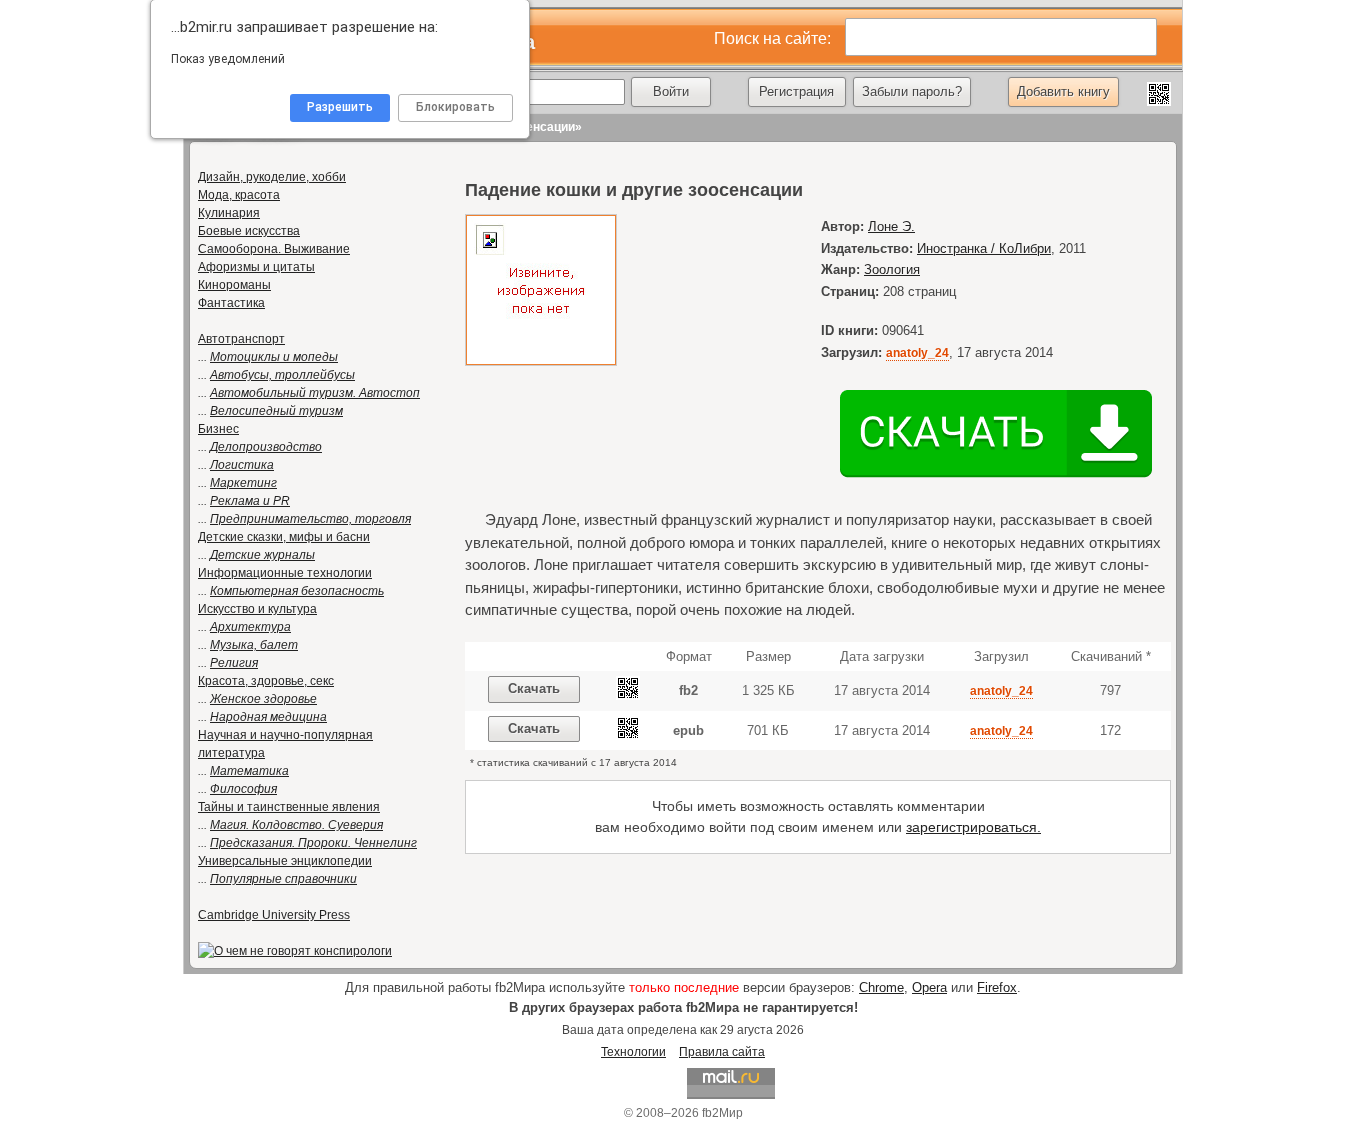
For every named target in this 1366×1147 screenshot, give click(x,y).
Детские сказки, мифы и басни (284, 537)
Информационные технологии (285, 573)
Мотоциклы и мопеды (274, 357)
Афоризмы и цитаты (256, 267)
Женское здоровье (263, 699)
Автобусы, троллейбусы (282, 375)
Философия (243, 789)
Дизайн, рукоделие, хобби (272, 177)
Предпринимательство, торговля (310, 519)
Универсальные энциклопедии (285, 861)
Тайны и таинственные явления (289, 807)
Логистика (242, 465)
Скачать (534, 688)
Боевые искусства (249, 231)
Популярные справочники (283, 879)
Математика (249, 771)
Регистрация (796, 91)
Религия (234, 663)
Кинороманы (234, 285)
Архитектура (250, 627)
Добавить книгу (1063, 91)
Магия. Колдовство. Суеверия (296, 825)
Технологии (633, 1052)
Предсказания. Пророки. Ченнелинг (313, 843)
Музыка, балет (254, 645)
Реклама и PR (250, 501)
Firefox (997, 987)
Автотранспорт (241, 339)
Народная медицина (268, 717)
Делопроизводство (266, 447)
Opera (929, 987)
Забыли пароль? (912, 91)
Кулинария (229, 213)
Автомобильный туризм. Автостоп (315, 393)
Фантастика (231, 303)
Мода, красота (239, 195)
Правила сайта (722, 1052)
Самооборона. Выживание (274, 249)
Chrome (881, 987)
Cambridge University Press (274, 915)
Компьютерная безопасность (297, 591)
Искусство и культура (257, 609)
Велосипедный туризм (276, 411)
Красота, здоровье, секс (266, 681)
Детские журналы (262, 555)
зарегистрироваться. (973, 827)
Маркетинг (243, 483)
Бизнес (218, 429)
